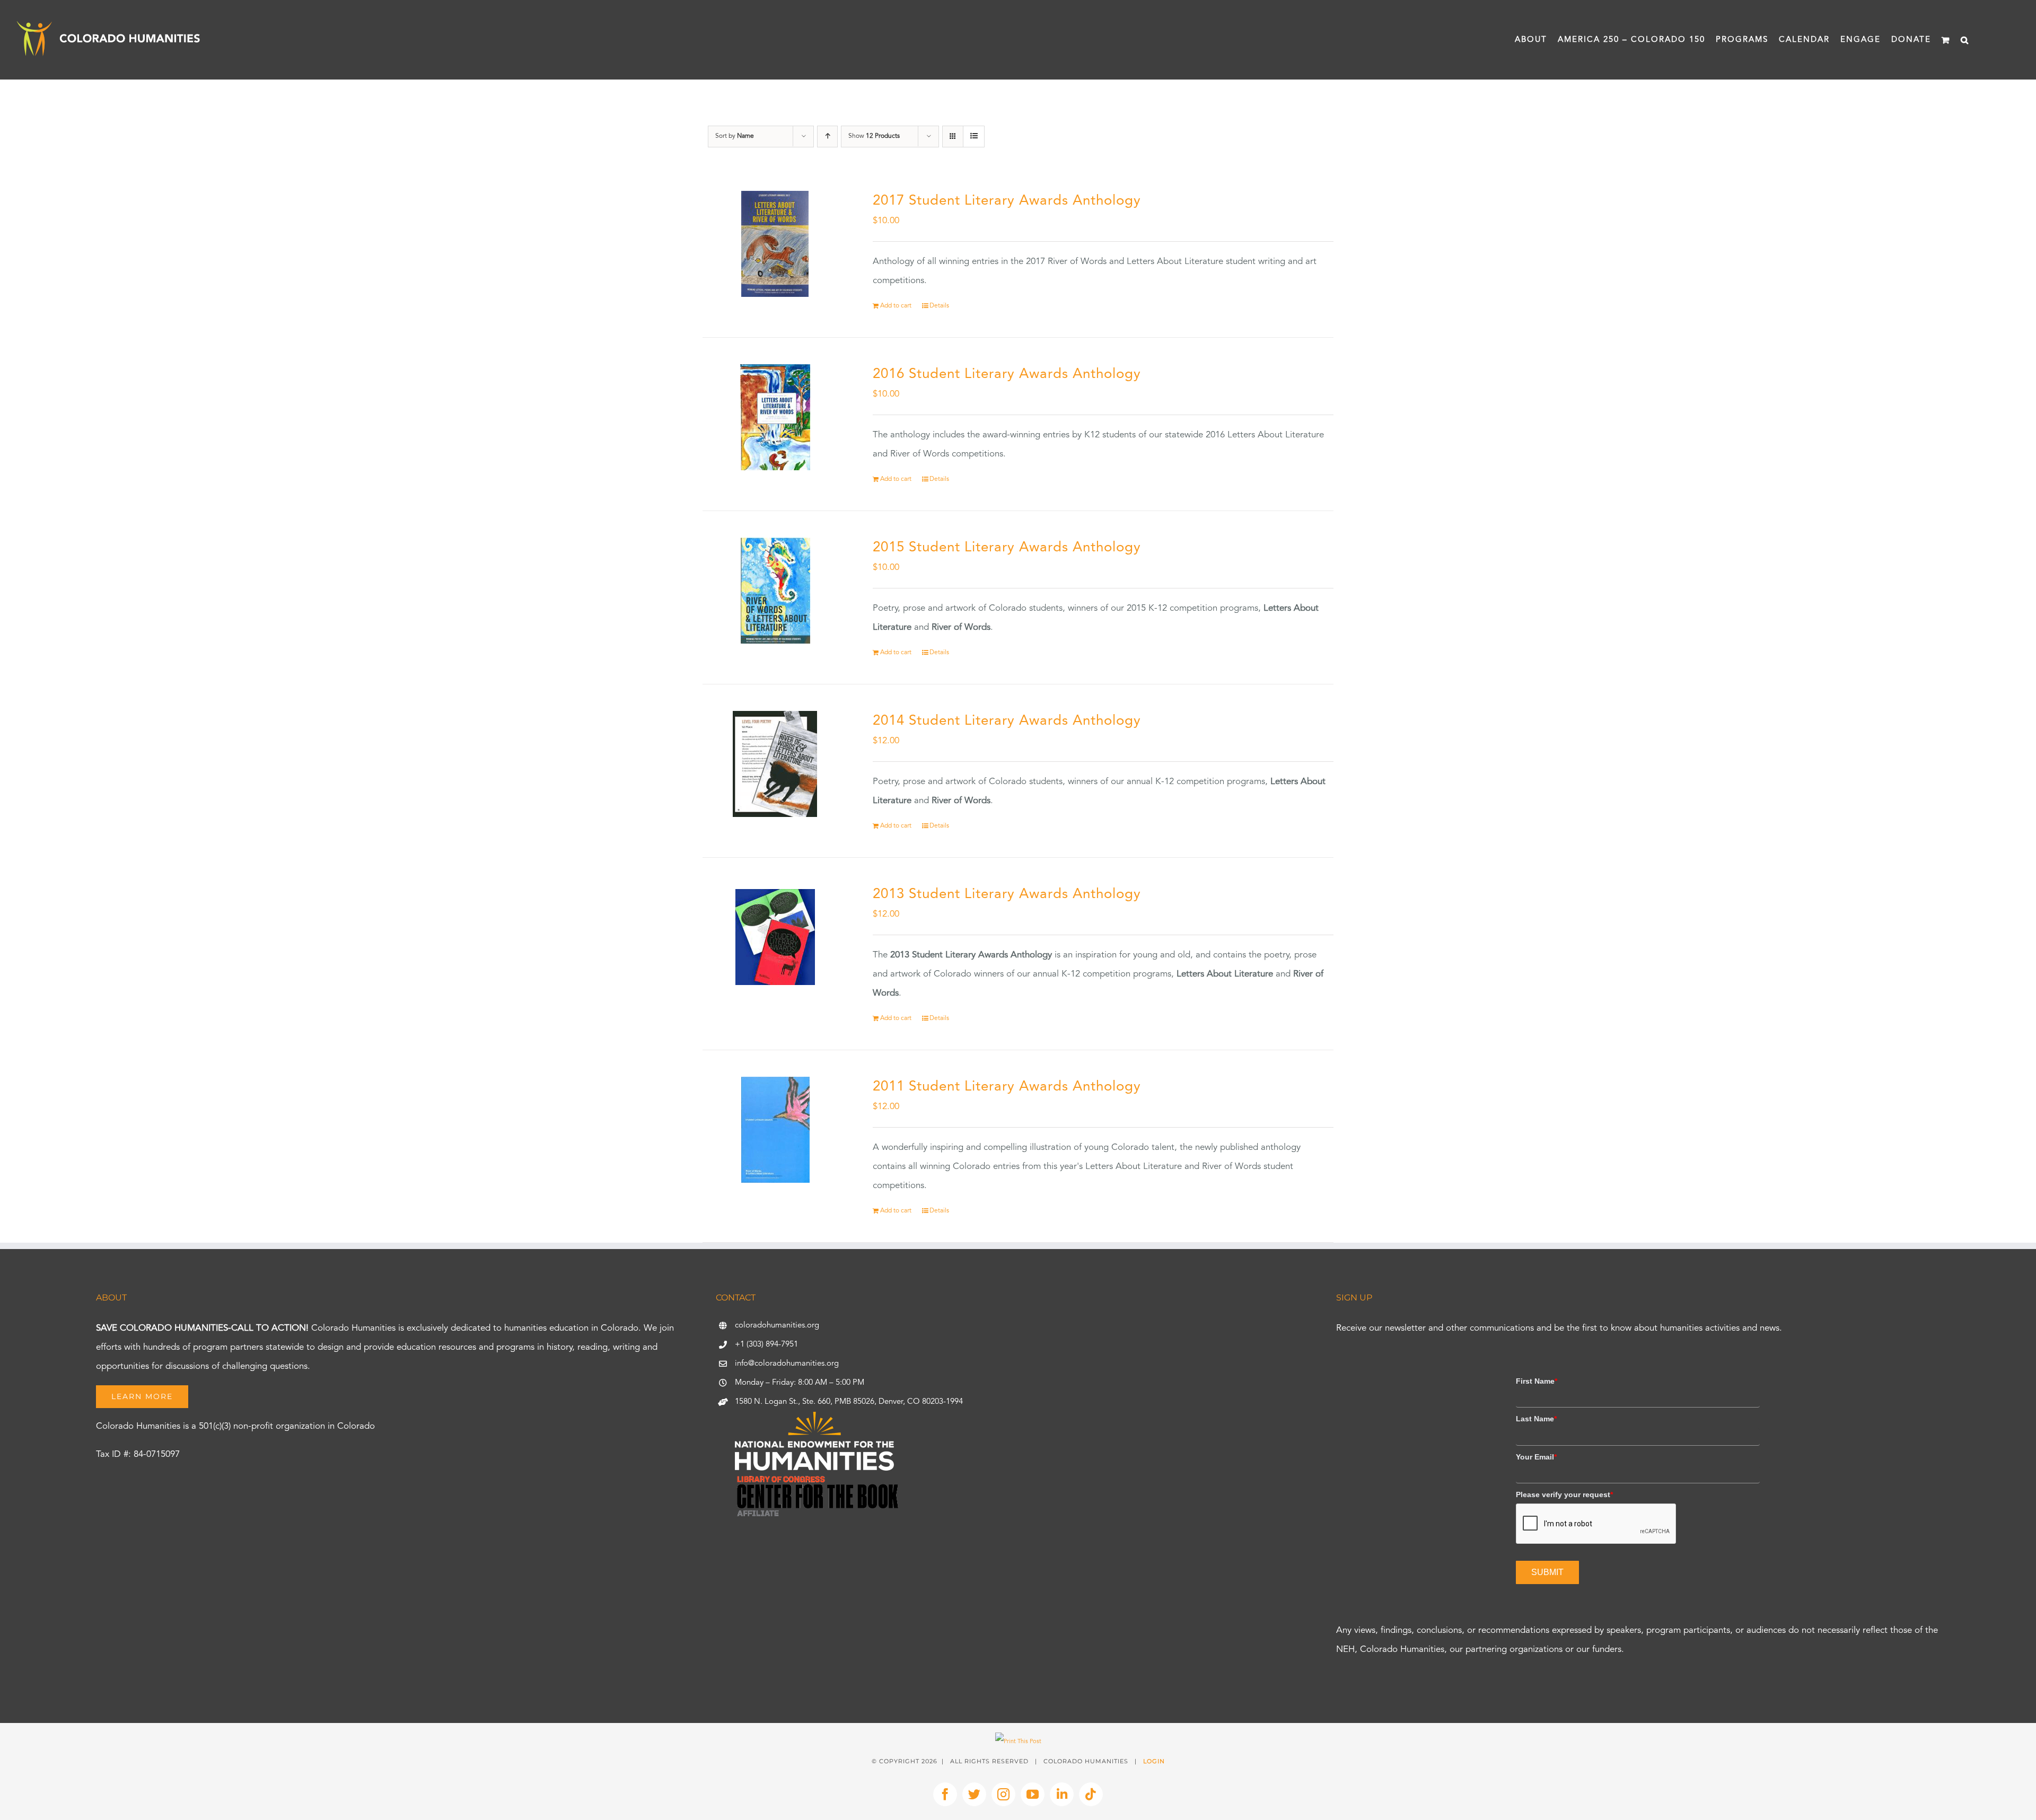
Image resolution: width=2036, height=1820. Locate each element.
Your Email (1536, 1457)
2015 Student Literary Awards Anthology (1007, 548)
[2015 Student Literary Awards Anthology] (775, 591)
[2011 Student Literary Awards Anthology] (775, 1130)
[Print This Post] (1018, 1742)
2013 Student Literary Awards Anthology (1007, 894)
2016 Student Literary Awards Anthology (1007, 374)
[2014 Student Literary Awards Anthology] (775, 764)
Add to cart (896, 306)
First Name (1537, 1381)
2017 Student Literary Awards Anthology (1007, 201)
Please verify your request (1564, 1494)
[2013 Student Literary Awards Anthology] (775, 937)
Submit (1547, 1572)
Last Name (1536, 1419)
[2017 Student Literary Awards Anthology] (775, 244)
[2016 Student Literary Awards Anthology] (775, 417)
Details (939, 306)
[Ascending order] (827, 137)
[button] (1965, 40)
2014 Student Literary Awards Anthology (1007, 721)
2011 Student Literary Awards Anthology (1007, 1087)
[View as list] (974, 137)
